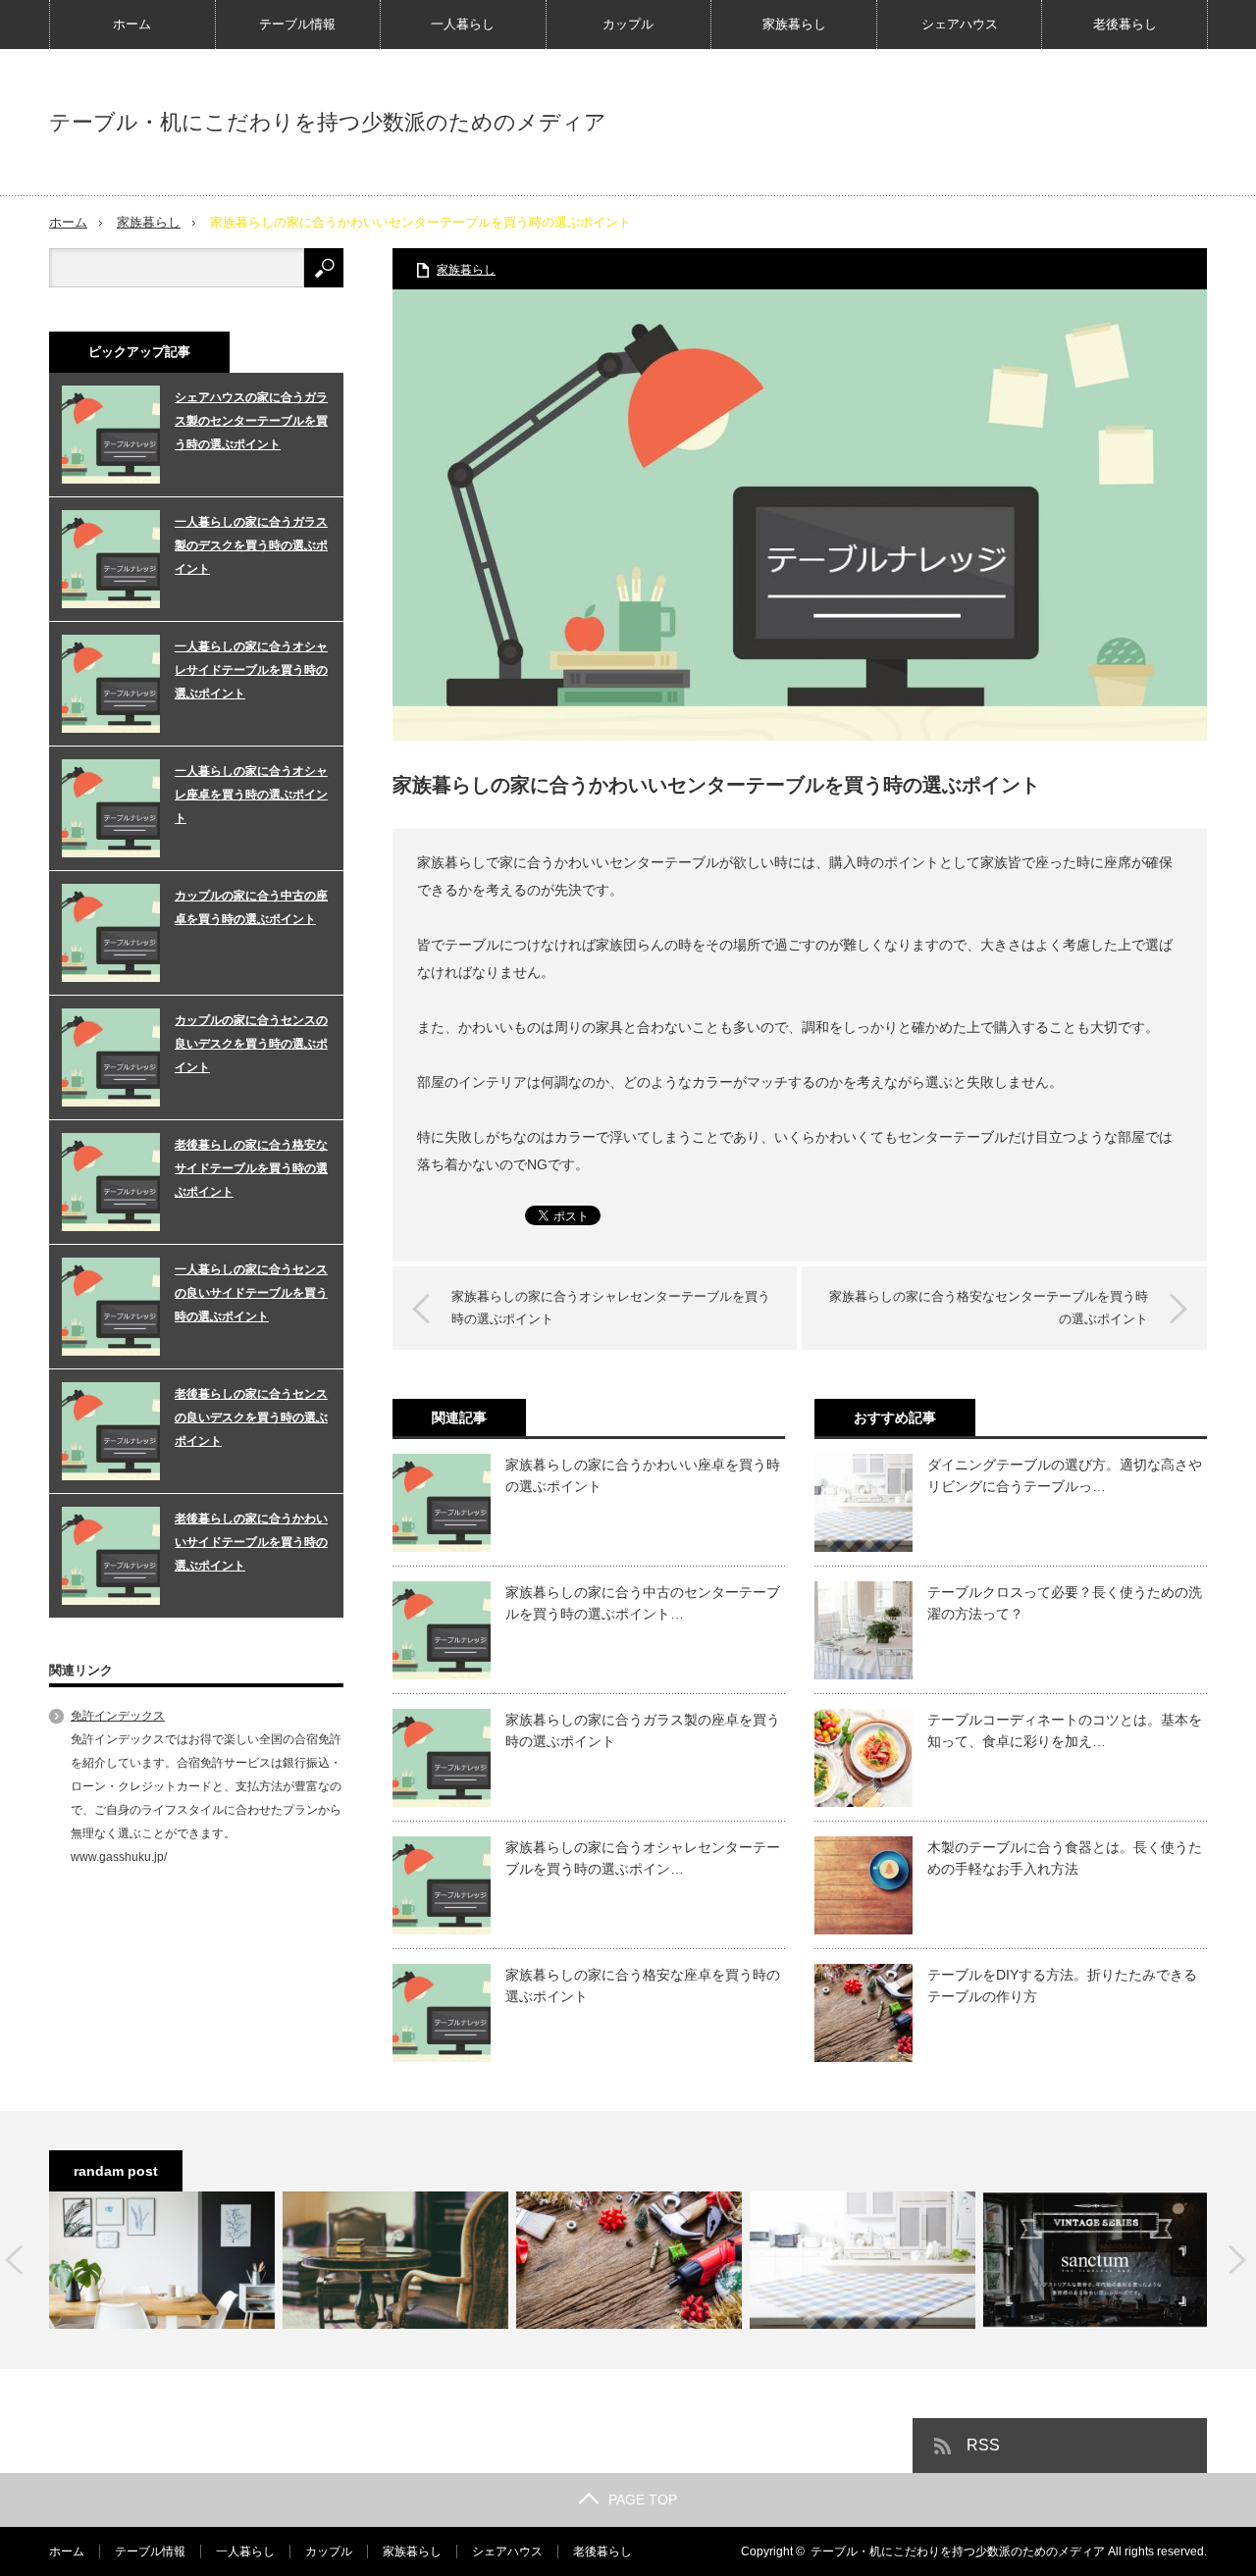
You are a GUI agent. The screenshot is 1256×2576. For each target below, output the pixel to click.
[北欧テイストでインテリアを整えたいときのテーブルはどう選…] (162, 2260)
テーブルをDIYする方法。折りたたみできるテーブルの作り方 (1062, 1985)
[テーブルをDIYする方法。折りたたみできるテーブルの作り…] (629, 2260)
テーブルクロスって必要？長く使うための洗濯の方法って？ (1065, 1603)
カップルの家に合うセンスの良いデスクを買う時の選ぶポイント (251, 1044)
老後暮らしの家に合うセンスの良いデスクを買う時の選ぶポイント (251, 1417)
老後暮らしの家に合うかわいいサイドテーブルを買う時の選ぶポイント (251, 1542)
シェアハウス (960, 24)
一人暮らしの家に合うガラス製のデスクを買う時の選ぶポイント (251, 545)
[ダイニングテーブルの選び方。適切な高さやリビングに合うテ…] (863, 2260)
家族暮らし (794, 24)
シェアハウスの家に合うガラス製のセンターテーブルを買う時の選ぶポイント (251, 421)
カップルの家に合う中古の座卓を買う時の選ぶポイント (251, 907)
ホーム (132, 24)
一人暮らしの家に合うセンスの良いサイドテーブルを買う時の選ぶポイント (251, 1293)
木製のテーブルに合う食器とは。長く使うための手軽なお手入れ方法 (1065, 1858)
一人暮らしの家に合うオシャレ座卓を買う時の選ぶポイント (251, 795)
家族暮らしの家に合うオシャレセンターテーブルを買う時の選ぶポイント (611, 1307)
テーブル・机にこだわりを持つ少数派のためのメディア (328, 123)
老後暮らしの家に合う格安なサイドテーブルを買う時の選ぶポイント (251, 1168)
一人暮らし (463, 24)
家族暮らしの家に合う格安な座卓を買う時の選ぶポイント (643, 1985)
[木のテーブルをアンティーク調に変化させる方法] (395, 2260)
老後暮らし (1125, 24)
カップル (628, 24)
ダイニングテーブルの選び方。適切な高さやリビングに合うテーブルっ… (1065, 1475)
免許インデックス (118, 1716)
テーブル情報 (297, 24)
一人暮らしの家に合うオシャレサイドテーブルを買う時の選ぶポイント (251, 670)
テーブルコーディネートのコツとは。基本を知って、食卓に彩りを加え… (1065, 1730)
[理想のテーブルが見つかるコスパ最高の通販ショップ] (1096, 2260)
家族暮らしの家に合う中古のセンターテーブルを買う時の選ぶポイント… (643, 1603)
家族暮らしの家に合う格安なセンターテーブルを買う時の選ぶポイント (989, 1307)
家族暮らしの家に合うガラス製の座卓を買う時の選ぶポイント (643, 1730)
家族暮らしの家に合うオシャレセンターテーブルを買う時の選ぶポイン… (643, 1858)
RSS (983, 2445)
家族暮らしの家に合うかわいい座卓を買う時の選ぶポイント (643, 1475)
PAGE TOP (643, 2499)
